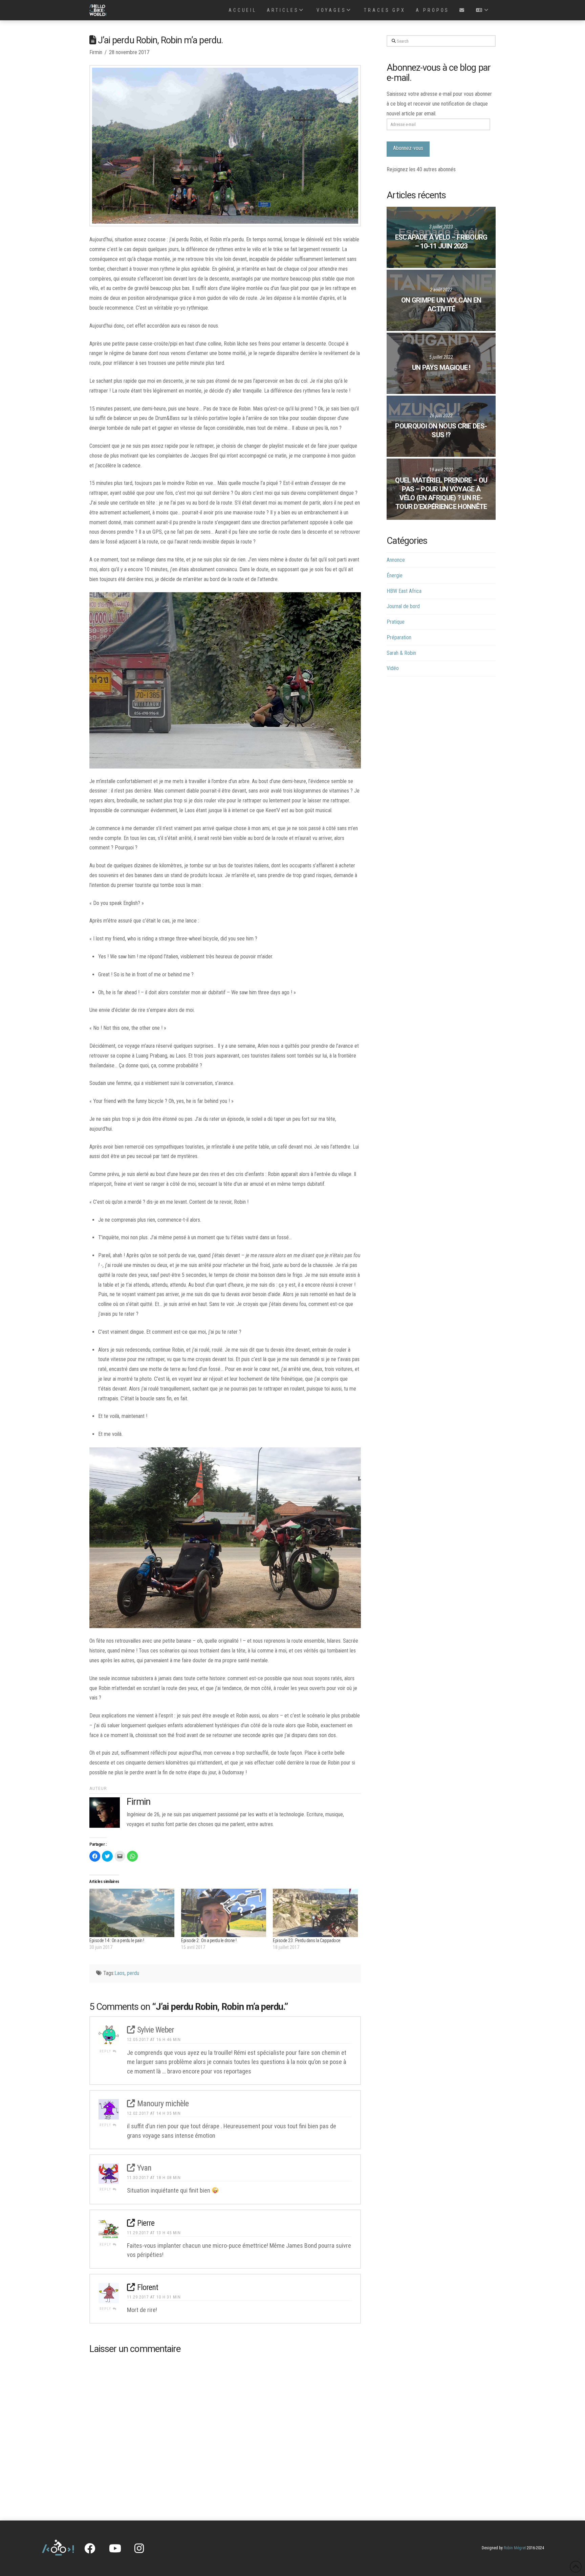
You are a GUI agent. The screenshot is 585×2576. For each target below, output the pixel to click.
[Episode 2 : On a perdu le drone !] (224, 1913)
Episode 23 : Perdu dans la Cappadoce (307, 1940)
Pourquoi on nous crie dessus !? (441, 430)
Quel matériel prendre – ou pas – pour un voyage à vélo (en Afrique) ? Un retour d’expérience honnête (441, 493)
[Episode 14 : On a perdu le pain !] (132, 1913)
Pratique (396, 622)
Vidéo (393, 668)
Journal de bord (403, 606)
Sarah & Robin (401, 653)
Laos (120, 1973)
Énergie (395, 575)
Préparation (399, 637)
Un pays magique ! (441, 368)
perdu (133, 1973)
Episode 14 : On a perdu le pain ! (117, 1940)
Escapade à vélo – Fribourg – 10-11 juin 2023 (441, 242)
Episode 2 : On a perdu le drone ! (209, 1940)
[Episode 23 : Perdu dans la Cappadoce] (315, 1913)
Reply (106, 2051)
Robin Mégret (515, 2548)
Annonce (396, 560)
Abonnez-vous (408, 148)
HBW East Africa (404, 591)
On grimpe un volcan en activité (441, 305)
